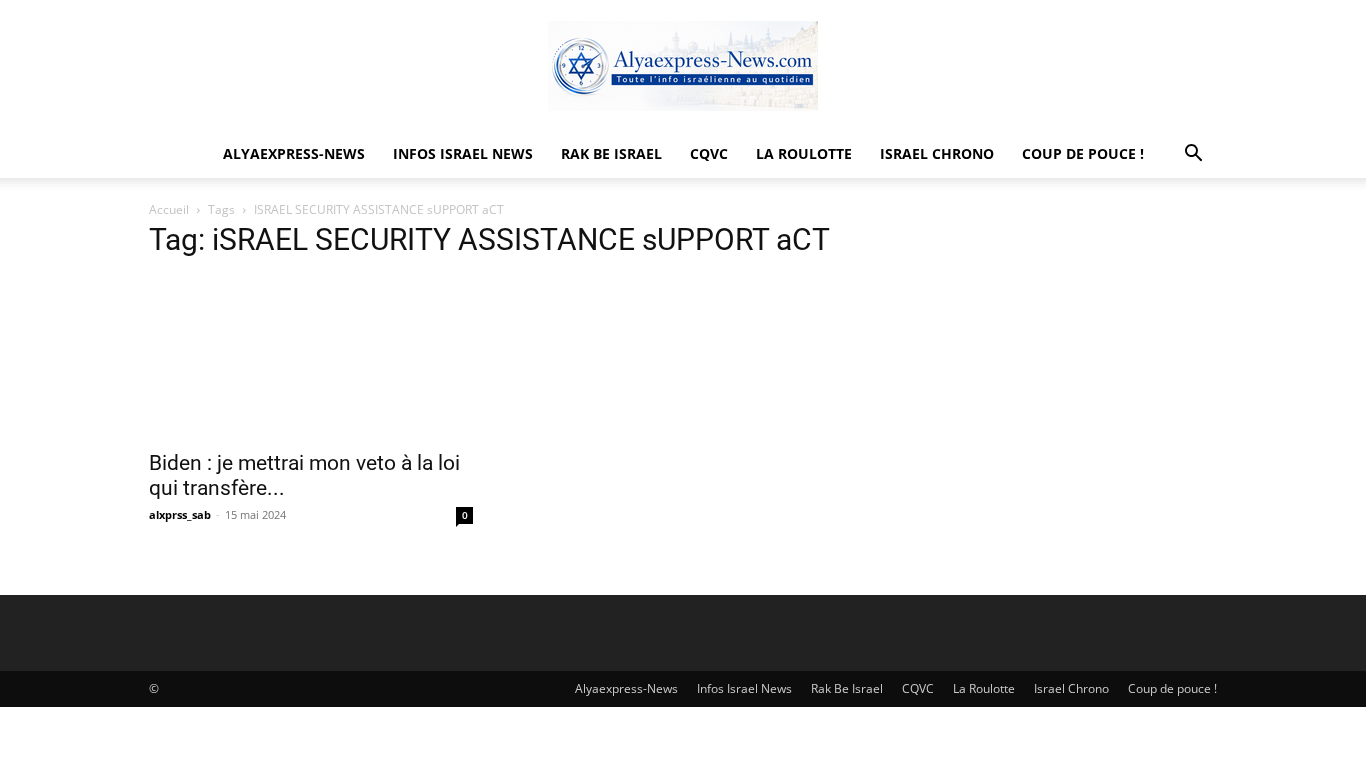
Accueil (169, 209)
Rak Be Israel (611, 153)
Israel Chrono (937, 153)
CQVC (709, 153)
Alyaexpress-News (294, 153)
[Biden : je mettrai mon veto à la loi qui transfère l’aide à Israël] (311, 358)
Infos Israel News (463, 153)
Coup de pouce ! (1083, 153)
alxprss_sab (180, 514)
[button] (1193, 155)
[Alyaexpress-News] (683, 66)
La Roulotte (804, 153)
